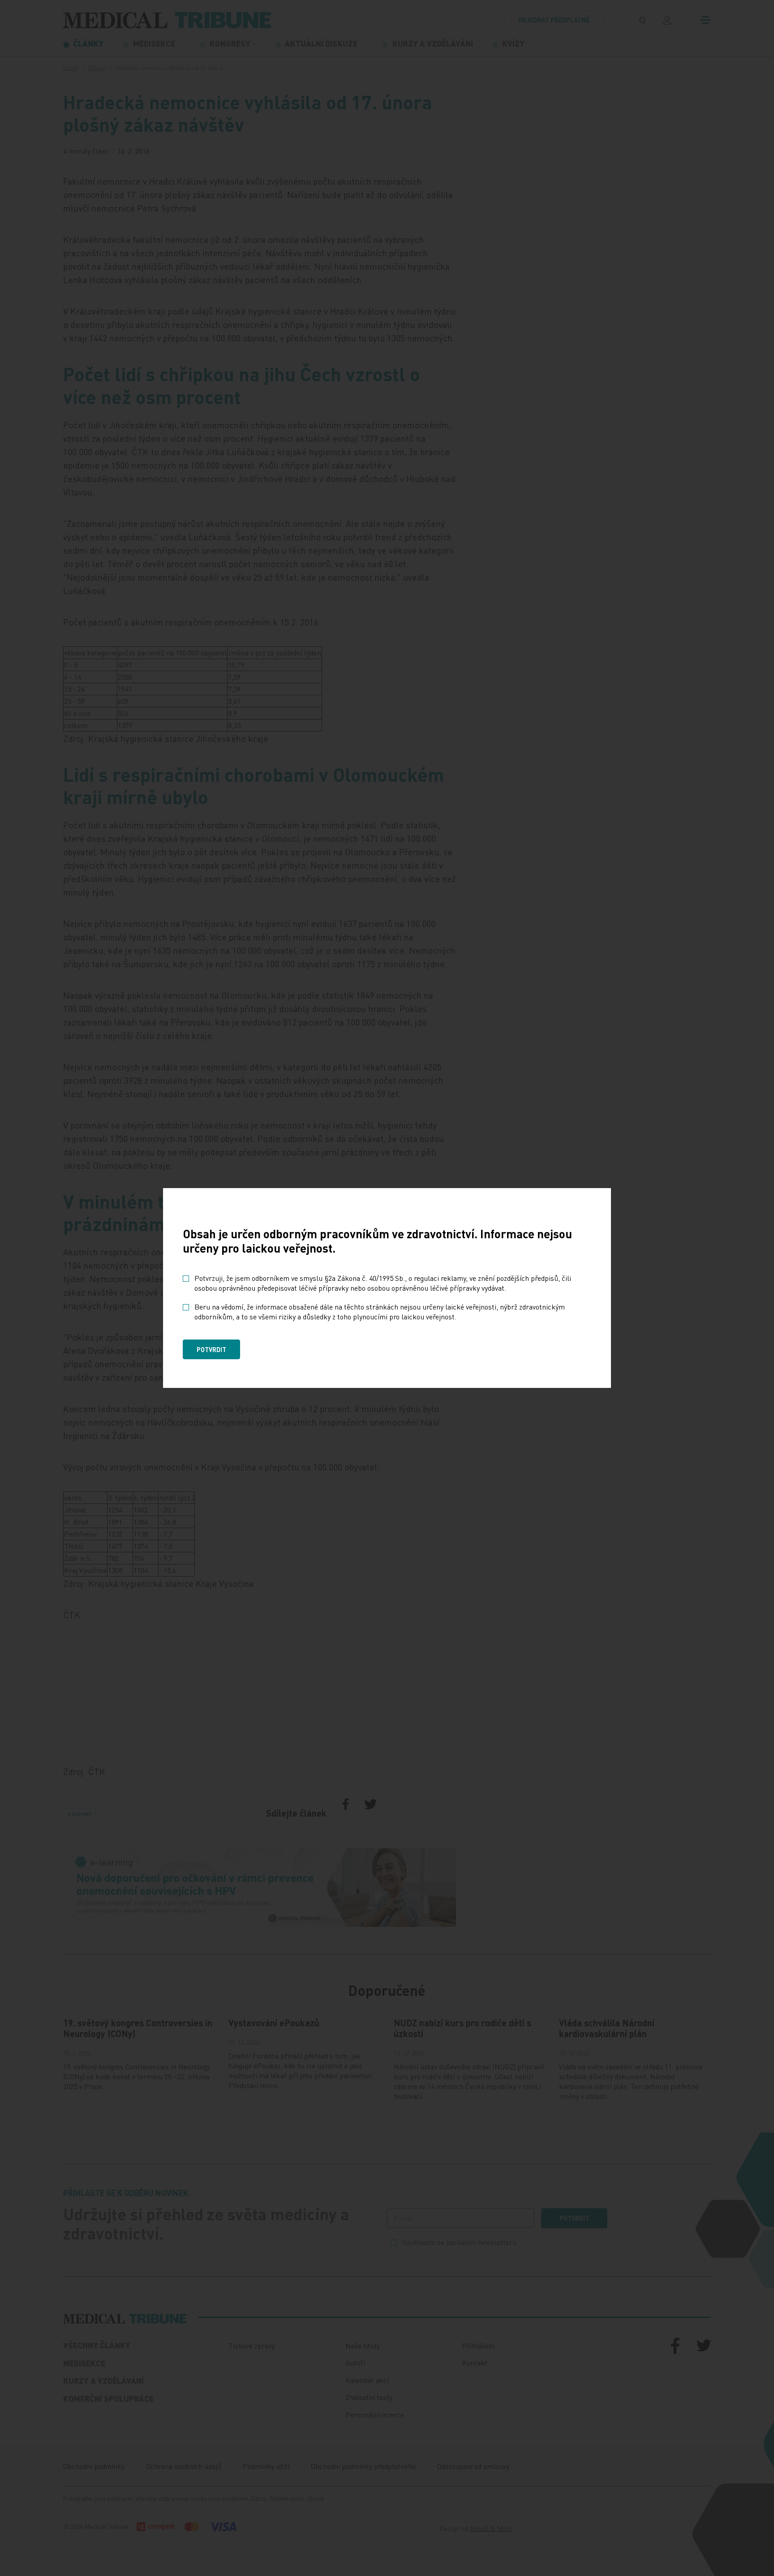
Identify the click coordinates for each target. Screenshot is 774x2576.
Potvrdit (211, 1349)
